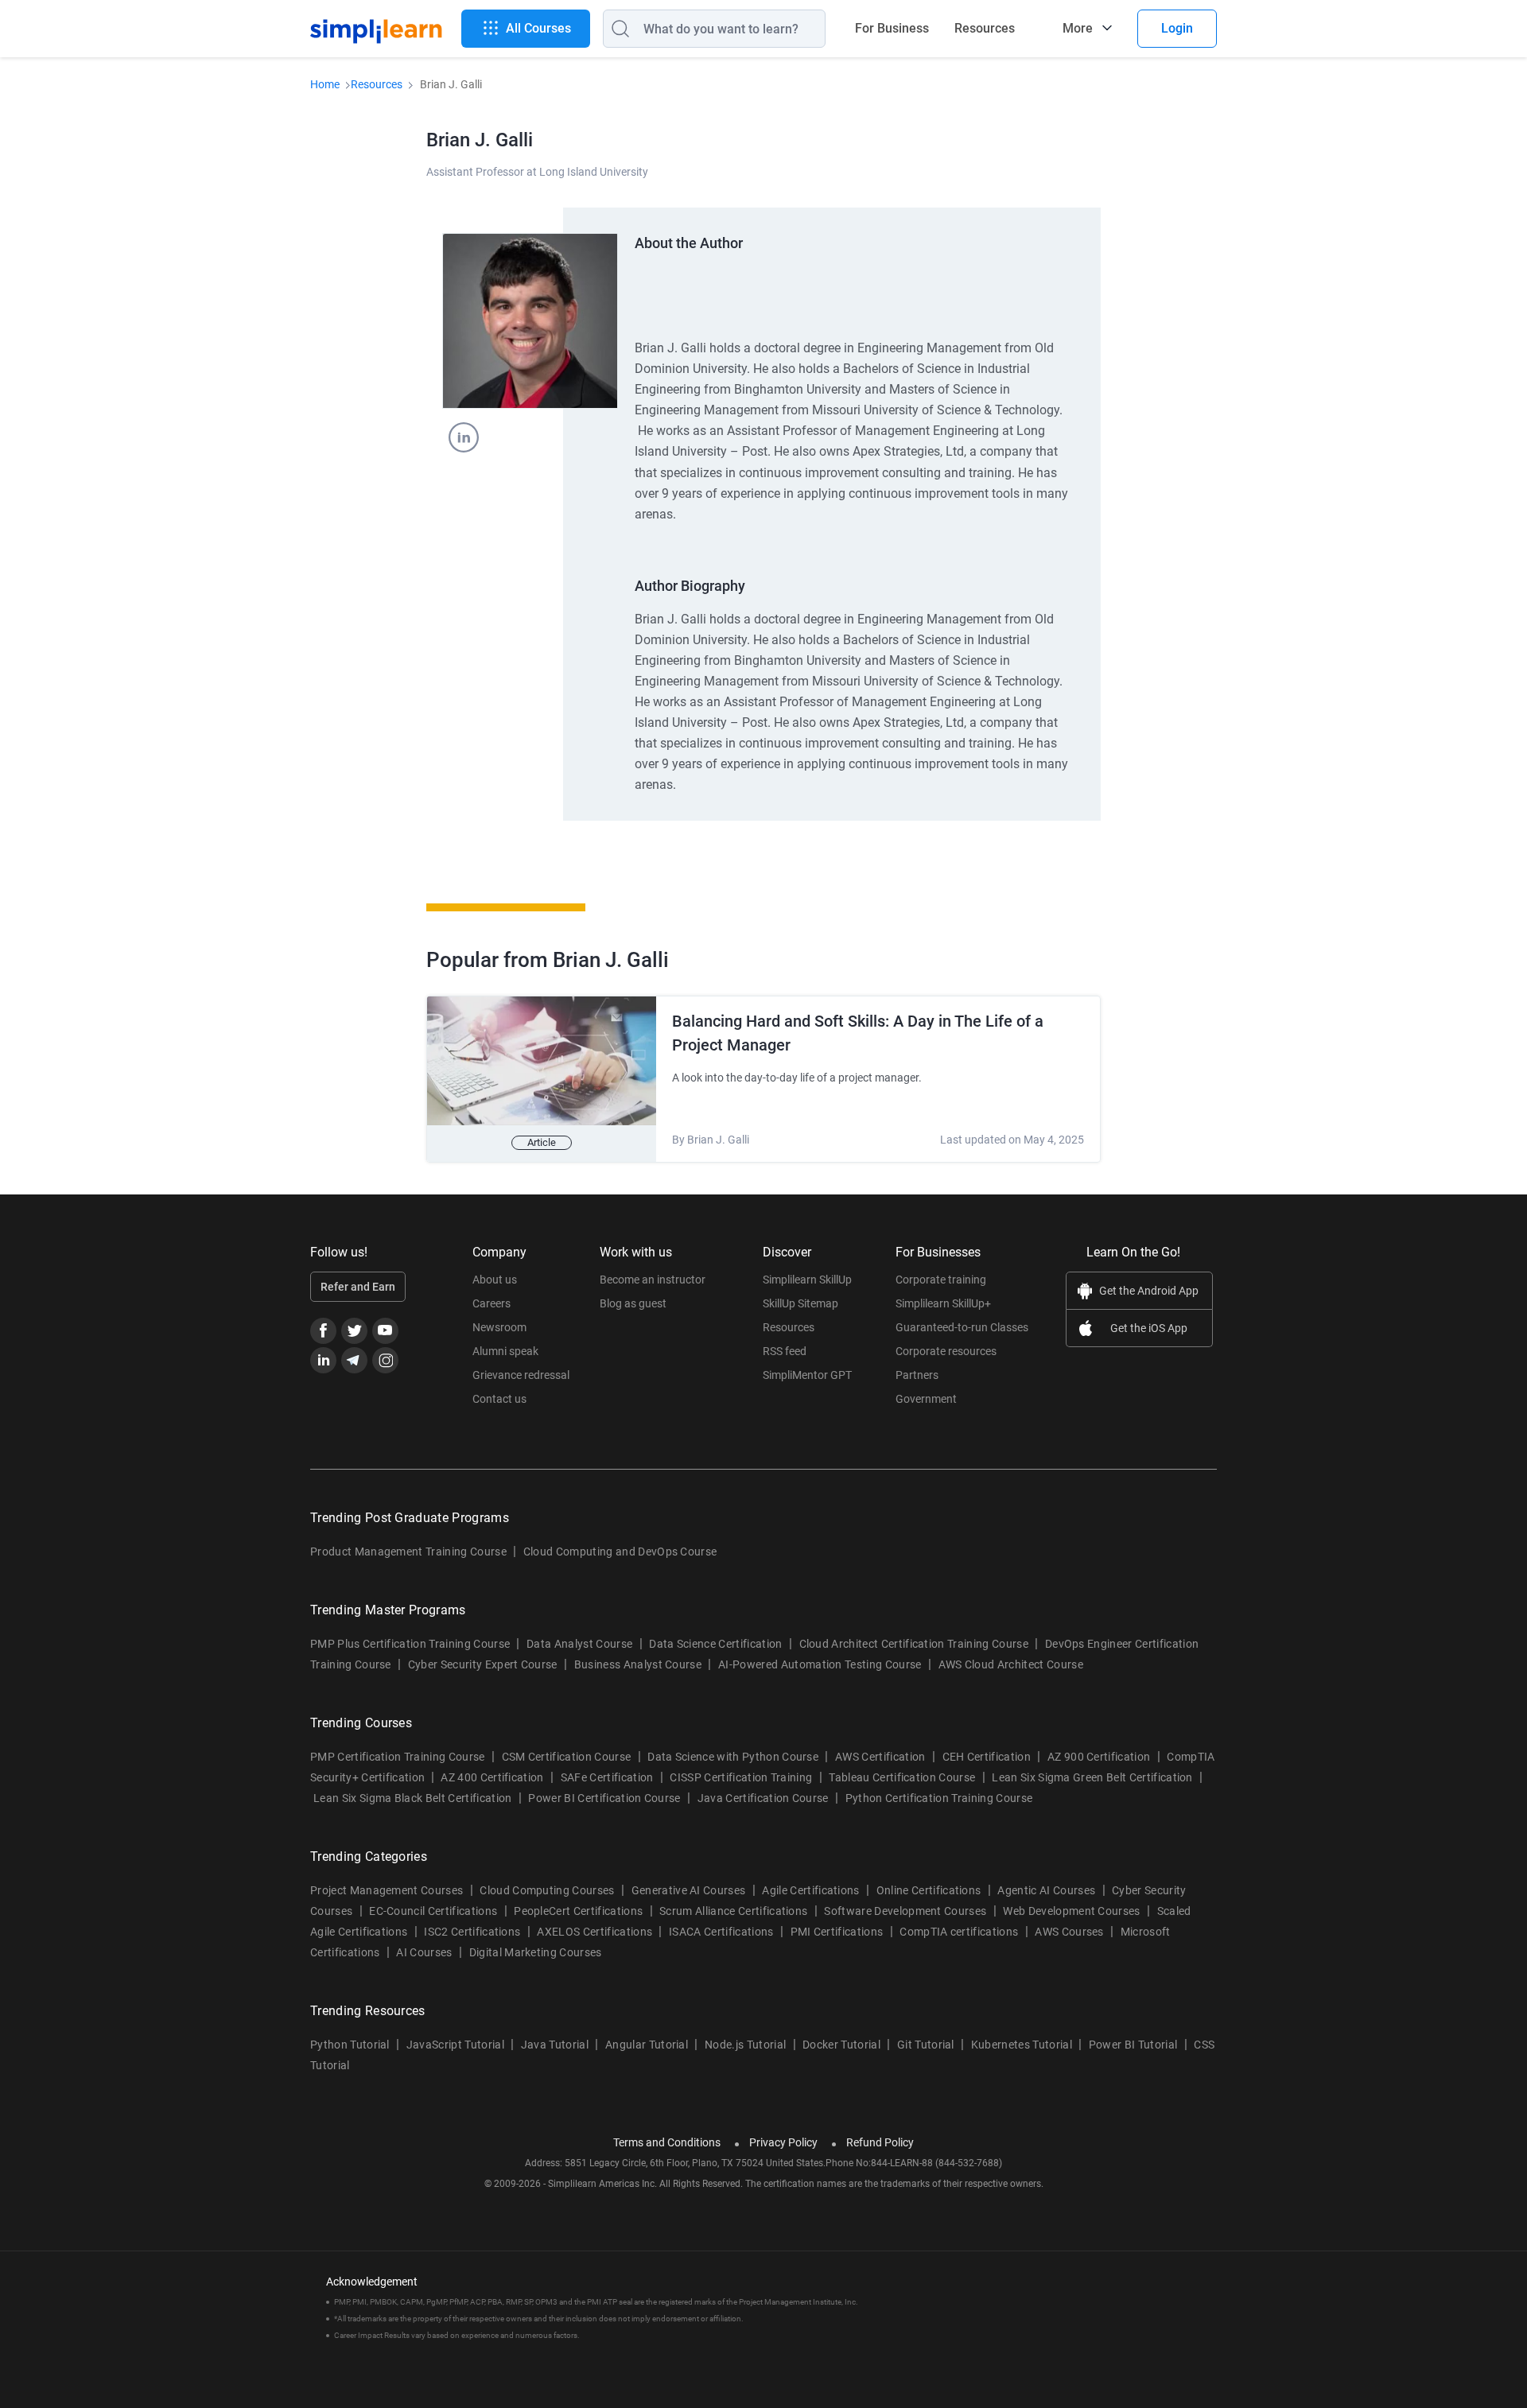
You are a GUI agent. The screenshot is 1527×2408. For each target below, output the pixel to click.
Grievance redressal (521, 1375)
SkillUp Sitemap (800, 1303)
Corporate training (941, 1280)
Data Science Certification (715, 1644)
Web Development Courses (1071, 1911)
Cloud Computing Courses (547, 1890)
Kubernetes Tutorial (1022, 2045)
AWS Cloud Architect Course (1011, 1664)
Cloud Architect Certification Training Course (914, 1644)
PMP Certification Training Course (398, 1757)
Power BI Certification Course (604, 1798)
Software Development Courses (905, 1911)
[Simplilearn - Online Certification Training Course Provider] (376, 29)
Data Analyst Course (579, 1644)
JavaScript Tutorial (455, 2045)
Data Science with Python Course (733, 1757)
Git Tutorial (926, 2045)
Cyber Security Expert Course (483, 1664)
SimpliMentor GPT (807, 1375)
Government (926, 1399)
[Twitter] (354, 1331)
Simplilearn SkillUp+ (943, 1303)
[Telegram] (354, 1360)
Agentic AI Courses (1046, 1890)
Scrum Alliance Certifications (733, 1911)
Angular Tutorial (647, 2045)
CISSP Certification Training (741, 1777)
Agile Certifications (810, 1890)
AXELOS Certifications (594, 1932)
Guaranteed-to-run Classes (962, 1327)
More (1078, 28)
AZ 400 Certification (492, 1777)
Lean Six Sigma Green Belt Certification (1092, 1777)
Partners (917, 1375)
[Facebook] (323, 1331)
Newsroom (499, 1327)
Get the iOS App (1149, 1328)
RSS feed (785, 1351)
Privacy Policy (783, 2142)
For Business (892, 28)
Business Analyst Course (638, 1664)
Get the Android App (1149, 1291)
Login (1177, 28)
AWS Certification (880, 1757)
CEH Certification (987, 1757)
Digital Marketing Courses (536, 1952)
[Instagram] (385, 1360)
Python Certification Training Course (939, 1798)
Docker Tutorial (841, 2045)
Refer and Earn (358, 1287)
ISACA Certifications (721, 1932)
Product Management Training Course (408, 1552)
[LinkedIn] (323, 1360)
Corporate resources (946, 1351)
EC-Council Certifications (433, 1911)
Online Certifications (929, 1890)
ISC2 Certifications (472, 1932)
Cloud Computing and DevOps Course (620, 1552)
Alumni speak (505, 1351)
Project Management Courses (387, 1890)
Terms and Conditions (667, 2142)
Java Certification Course (763, 1798)
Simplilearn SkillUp (807, 1280)
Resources (985, 28)
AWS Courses (1069, 1932)
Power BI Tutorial (1133, 2045)
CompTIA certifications (959, 1932)
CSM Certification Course (567, 1757)
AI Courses (424, 1952)
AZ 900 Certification (1099, 1757)
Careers (492, 1303)
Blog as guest (633, 1303)
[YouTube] (385, 1331)
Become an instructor (653, 1280)
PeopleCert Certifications (578, 1911)
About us (495, 1280)
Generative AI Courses (689, 1890)
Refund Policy (880, 2142)
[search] (616, 29)
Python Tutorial (350, 2045)
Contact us (499, 1399)
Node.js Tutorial (745, 2045)
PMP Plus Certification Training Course (410, 1644)
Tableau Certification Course (902, 1777)
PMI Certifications (837, 1932)
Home (325, 84)
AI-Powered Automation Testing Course (820, 1664)
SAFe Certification (607, 1777)
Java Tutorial (555, 2045)
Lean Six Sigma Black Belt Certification (412, 1798)
